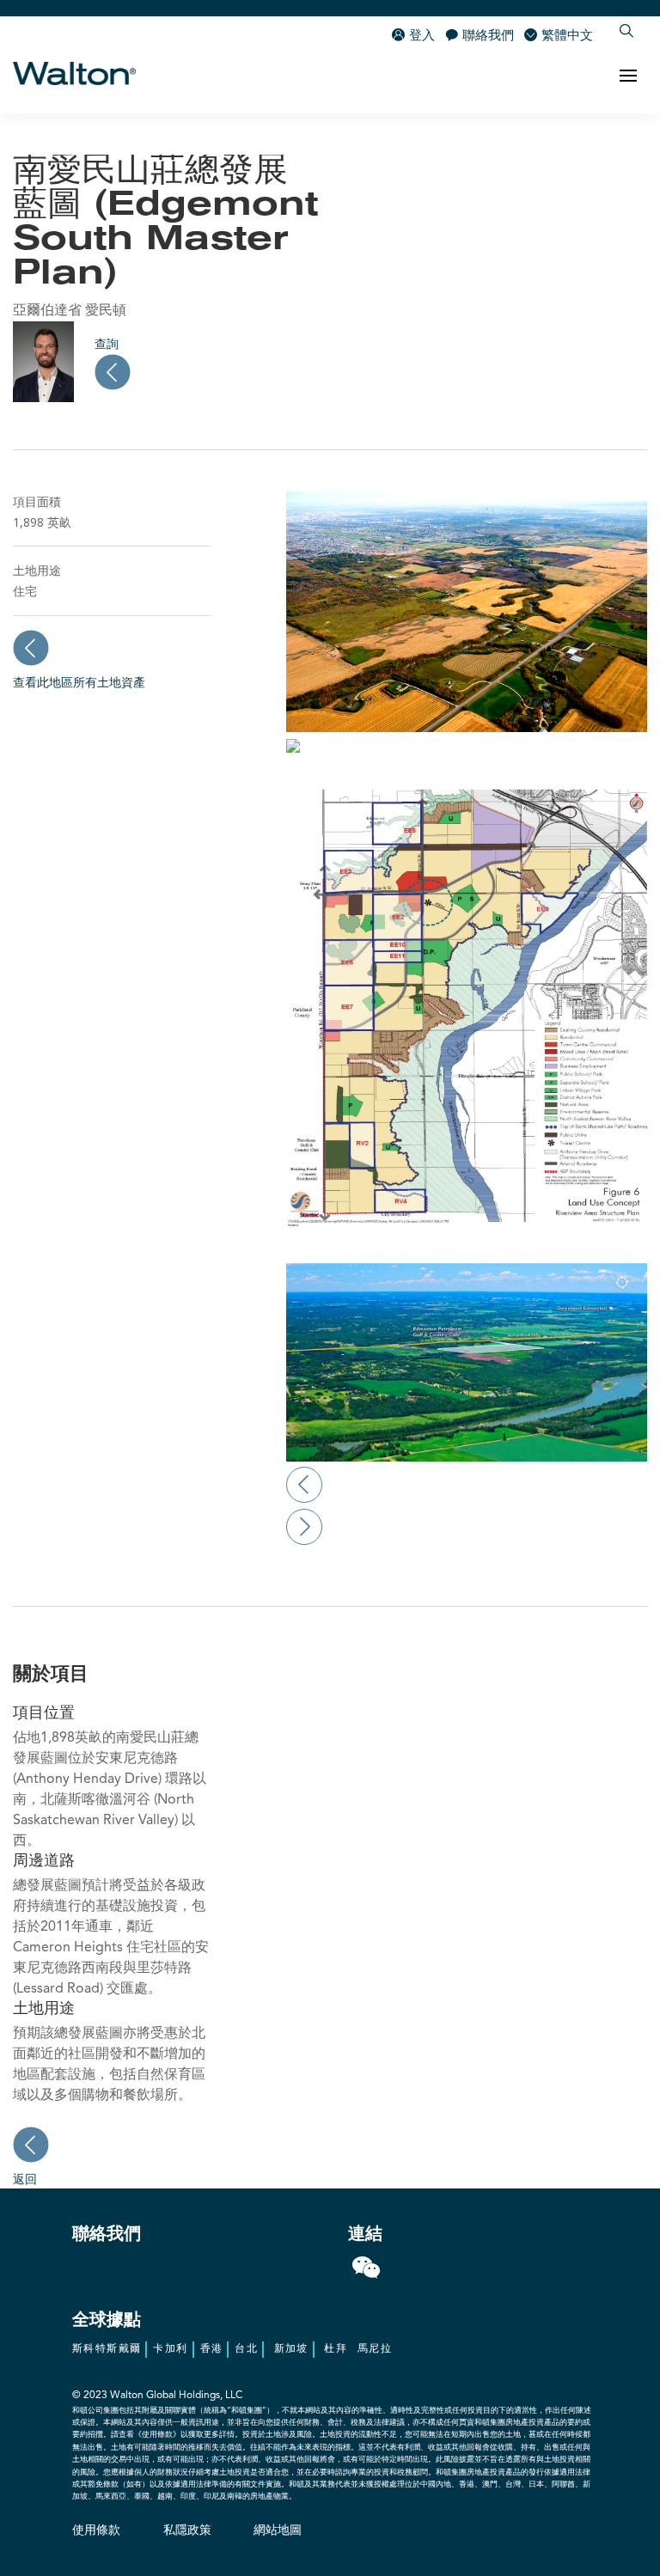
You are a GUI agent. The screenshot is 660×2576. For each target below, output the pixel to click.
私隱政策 (187, 2530)
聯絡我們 (488, 37)
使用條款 (96, 2530)
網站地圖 (278, 2530)
